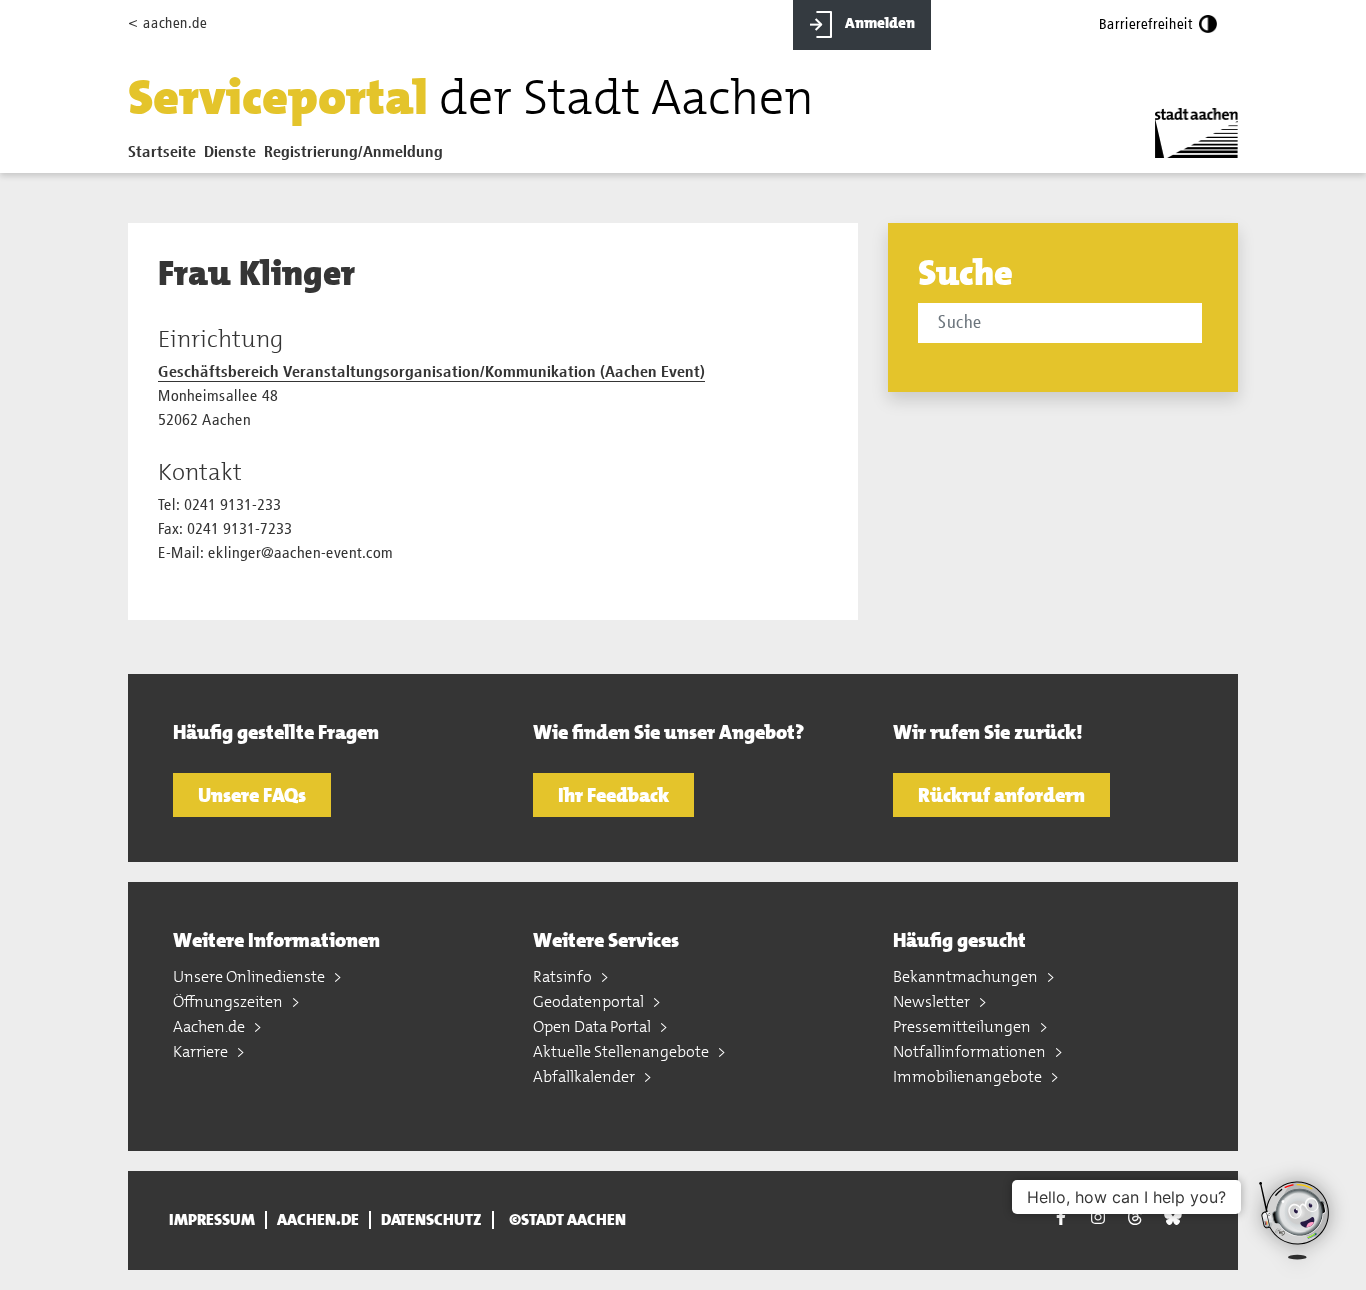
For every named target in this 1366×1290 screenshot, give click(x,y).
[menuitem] (166, 157)
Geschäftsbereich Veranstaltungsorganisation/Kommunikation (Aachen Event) (431, 373)
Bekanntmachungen (967, 976)
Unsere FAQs (252, 795)
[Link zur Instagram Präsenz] (1098, 1218)
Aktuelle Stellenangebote (622, 1051)
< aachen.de (167, 23)
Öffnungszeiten (229, 1001)
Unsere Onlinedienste (250, 976)
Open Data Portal (593, 1026)
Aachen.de (210, 1026)
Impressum (212, 1220)
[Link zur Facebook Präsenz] (1061, 1220)
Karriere (202, 1051)
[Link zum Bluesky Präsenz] (1173, 1218)
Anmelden (878, 23)
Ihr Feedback (613, 795)
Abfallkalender (585, 1076)
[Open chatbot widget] (1296, 1220)
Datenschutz (431, 1220)
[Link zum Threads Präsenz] (1135, 1218)
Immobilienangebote (969, 1076)
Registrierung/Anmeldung (353, 153)
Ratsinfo (564, 976)
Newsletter (933, 1001)
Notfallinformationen (971, 1051)
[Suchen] (1205, 325)
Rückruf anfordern (1001, 795)
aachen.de (318, 1220)
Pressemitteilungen (963, 1026)
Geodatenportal (590, 1001)
